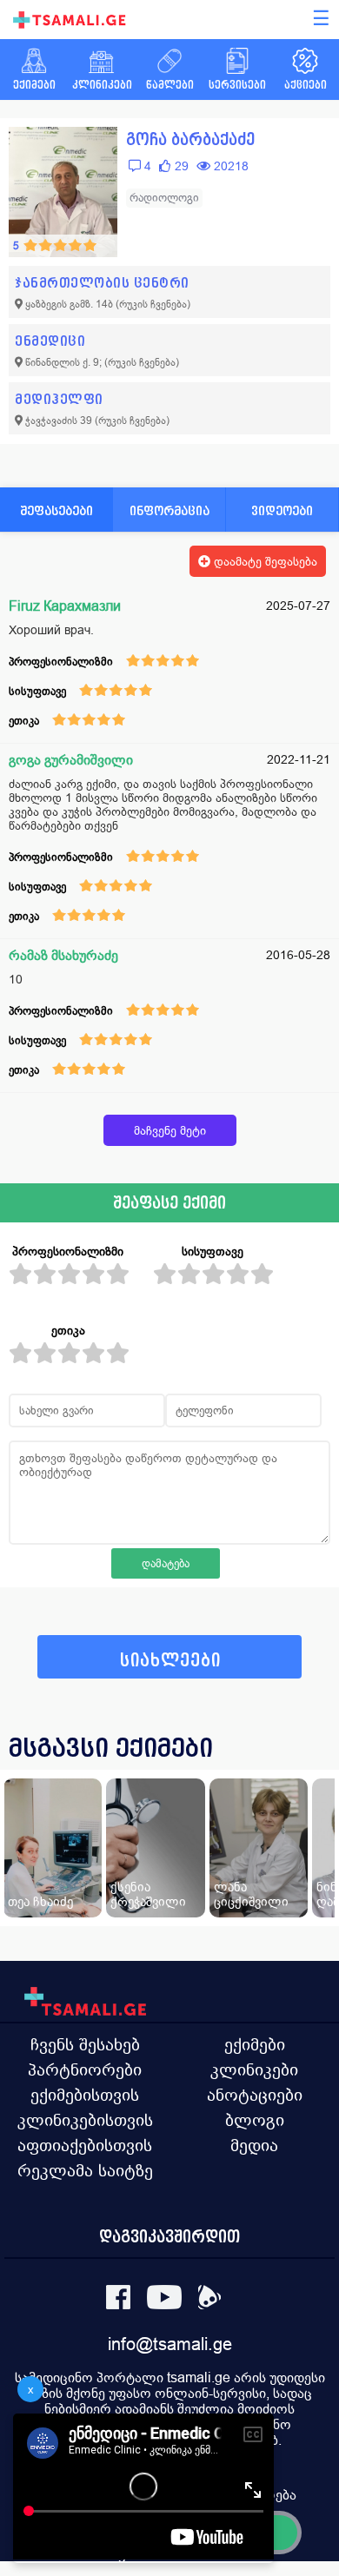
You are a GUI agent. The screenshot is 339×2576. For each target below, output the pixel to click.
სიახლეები (170, 1661)
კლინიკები (254, 2069)
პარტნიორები (85, 2069)
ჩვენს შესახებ (85, 2044)
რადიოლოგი (164, 198)
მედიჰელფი (59, 399)
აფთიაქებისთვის (85, 2145)
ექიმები (255, 2044)
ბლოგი (255, 2120)
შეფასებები (56, 510)
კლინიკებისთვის (85, 2120)
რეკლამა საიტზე (85, 2170)
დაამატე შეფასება (264, 561)
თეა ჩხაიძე (40, 1901)
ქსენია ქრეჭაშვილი (148, 1894)
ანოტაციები (255, 2095)
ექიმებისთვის (85, 2095)
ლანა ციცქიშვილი (251, 1894)
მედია (254, 2145)
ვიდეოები (282, 510)
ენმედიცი (50, 341)
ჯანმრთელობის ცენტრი (102, 283)
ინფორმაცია (169, 510)
